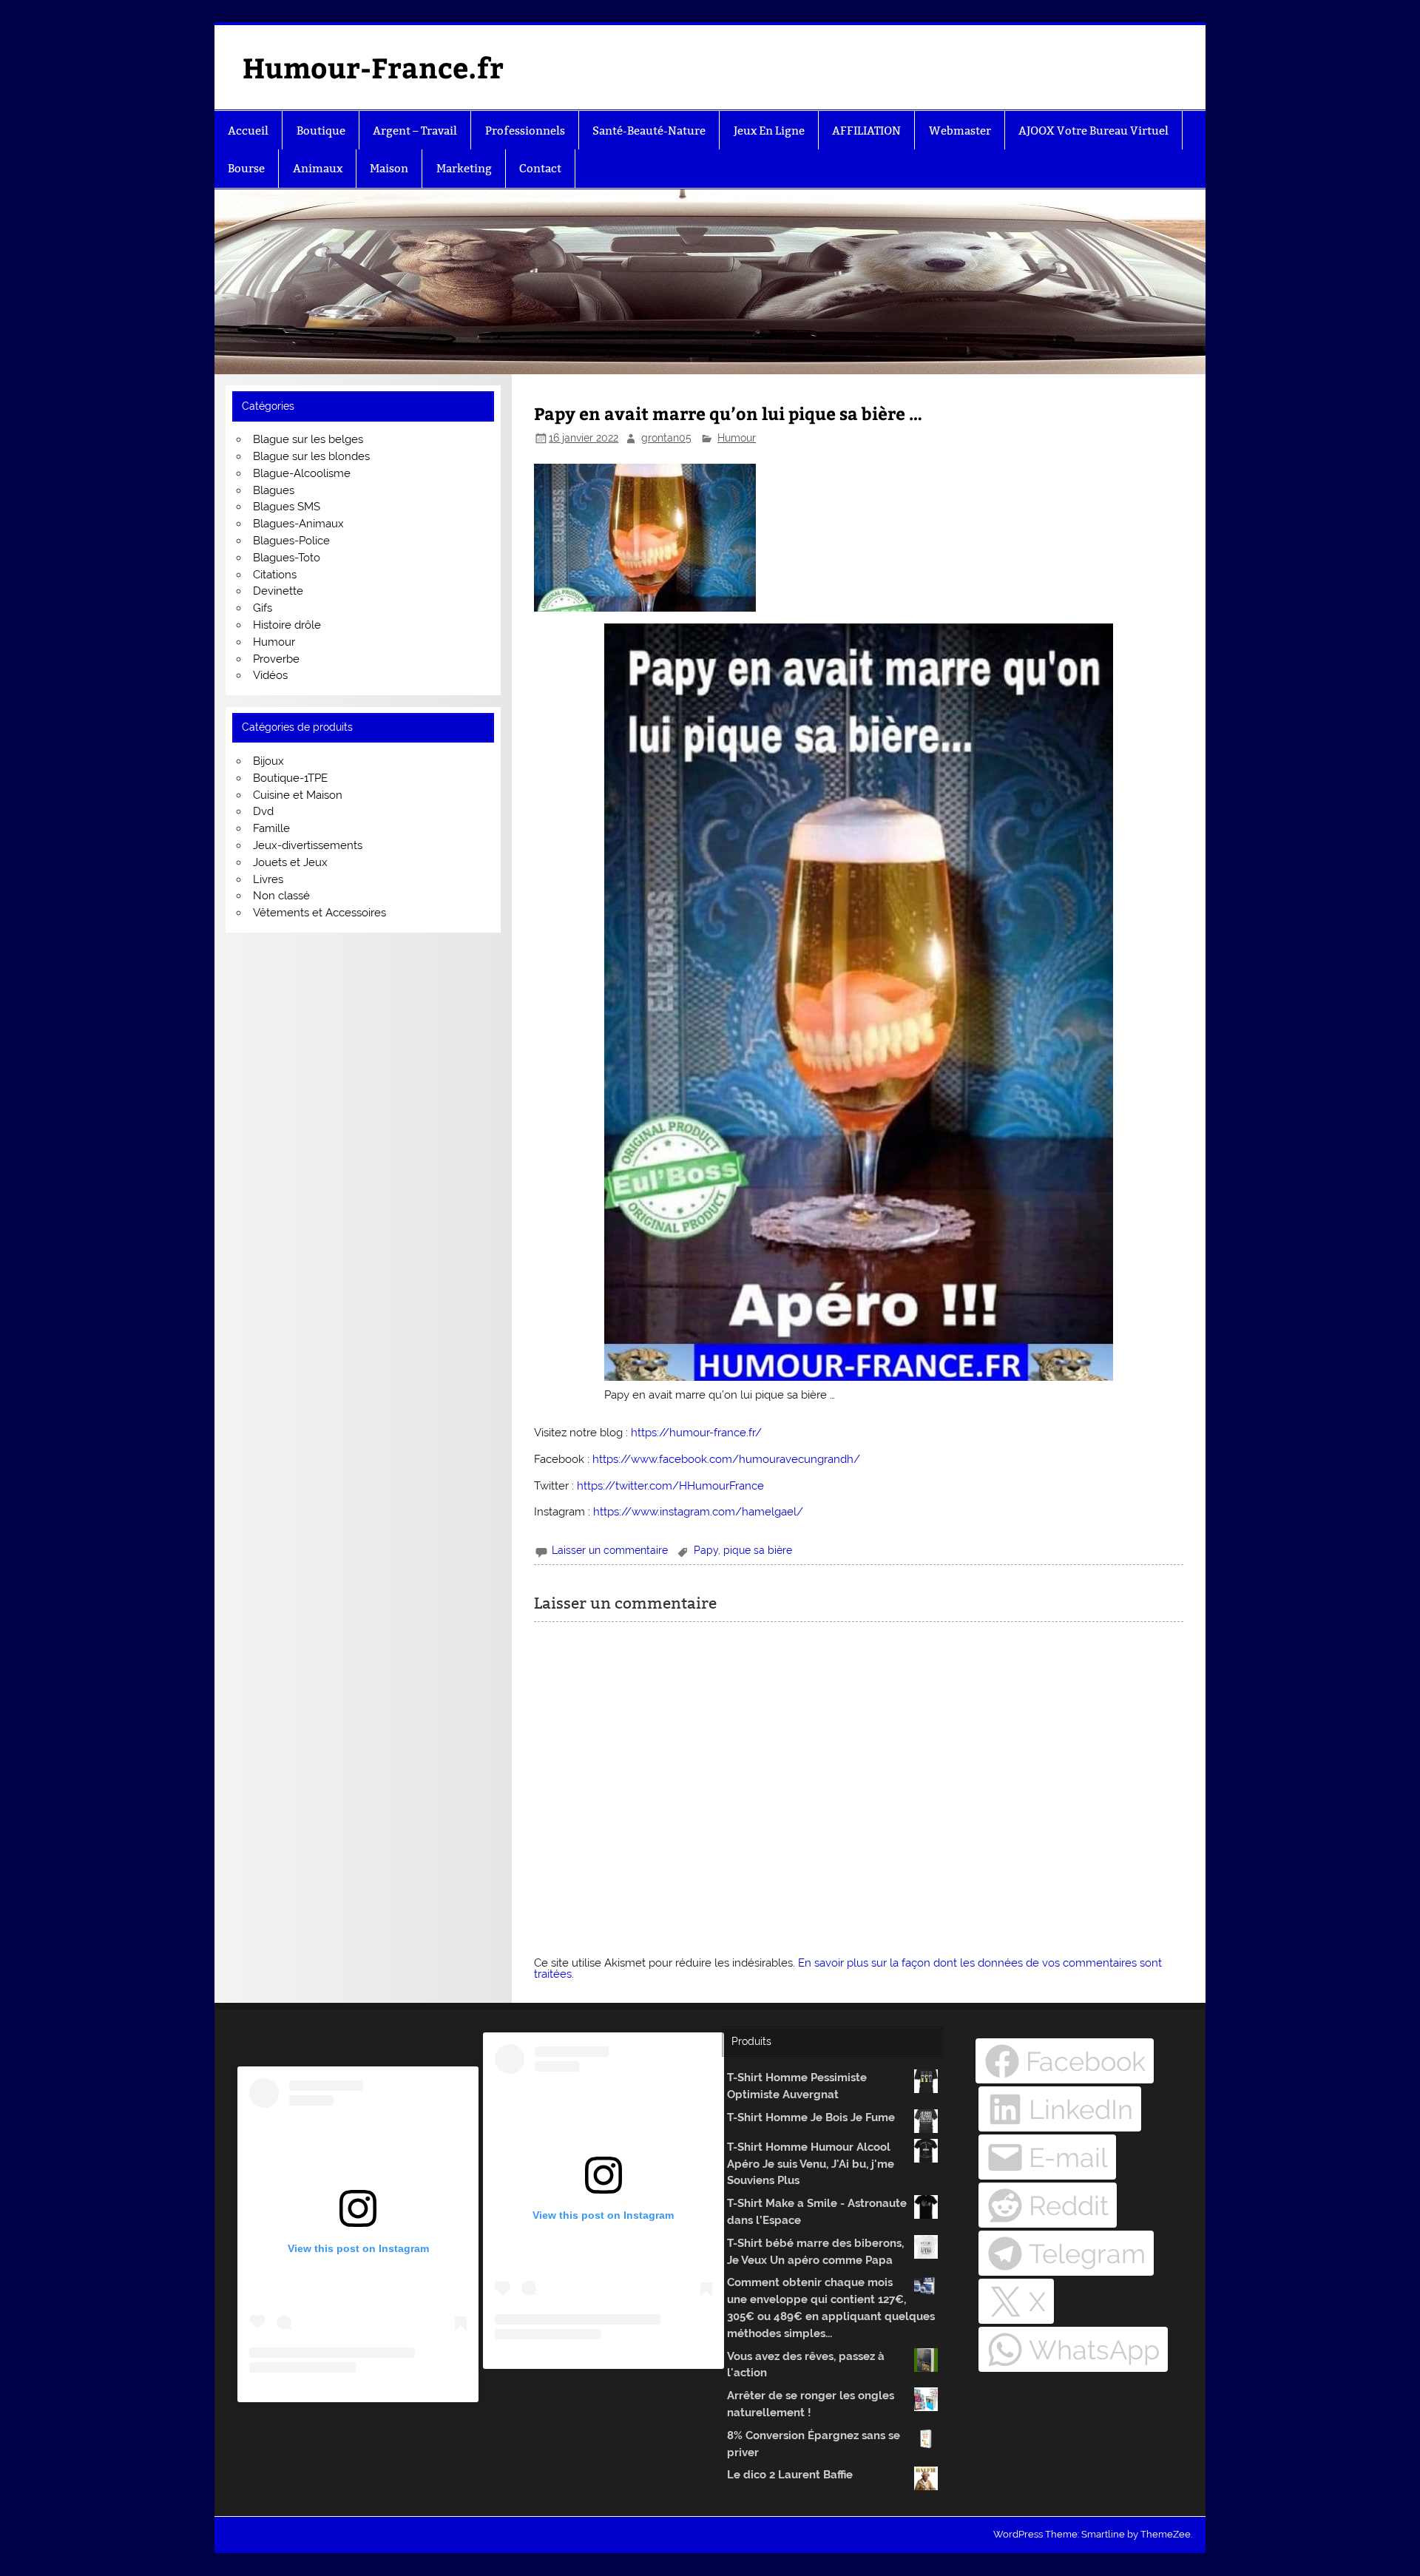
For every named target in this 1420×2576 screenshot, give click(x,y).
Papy (706, 1550)
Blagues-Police (291, 541)
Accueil (248, 131)
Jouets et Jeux (290, 862)
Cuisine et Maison (298, 795)
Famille (271, 828)
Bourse (246, 168)
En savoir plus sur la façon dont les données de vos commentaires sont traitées (848, 1968)
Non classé (281, 896)
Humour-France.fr (373, 67)
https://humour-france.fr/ (696, 1433)
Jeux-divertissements (308, 845)
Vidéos (270, 675)
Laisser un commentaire (610, 1550)
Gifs (263, 608)
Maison (389, 168)
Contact (540, 168)
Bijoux (268, 761)
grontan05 (666, 438)
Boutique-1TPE (290, 778)
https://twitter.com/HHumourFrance (670, 1486)
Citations (275, 575)
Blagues (274, 490)
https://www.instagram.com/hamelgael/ (698, 1512)
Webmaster (960, 131)
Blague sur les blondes (311, 456)
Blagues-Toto (287, 558)
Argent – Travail (415, 131)
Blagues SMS (287, 507)
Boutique (321, 131)
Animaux (318, 168)
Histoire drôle (287, 625)
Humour (737, 438)
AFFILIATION (866, 131)
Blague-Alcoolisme (302, 473)
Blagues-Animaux (298, 524)
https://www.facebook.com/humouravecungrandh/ (726, 1459)
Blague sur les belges (308, 439)
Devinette (278, 591)
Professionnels (525, 131)
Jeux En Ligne (769, 131)
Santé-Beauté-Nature (649, 131)
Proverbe (276, 659)
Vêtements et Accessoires (319, 913)
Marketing (464, 168)
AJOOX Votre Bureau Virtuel (1093, 131)
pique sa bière (758, 1550)
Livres (268, 879)
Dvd (263, 811)
